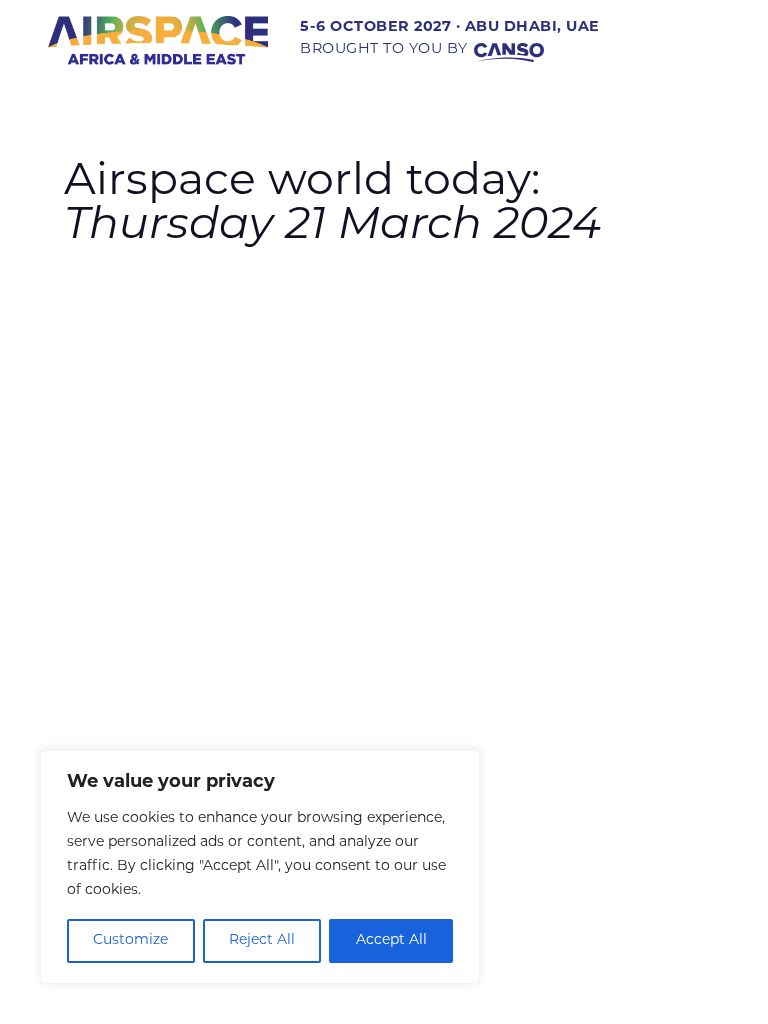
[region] (260, 867)
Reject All (262, 940)
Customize (130, 940)
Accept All (391, 940)
